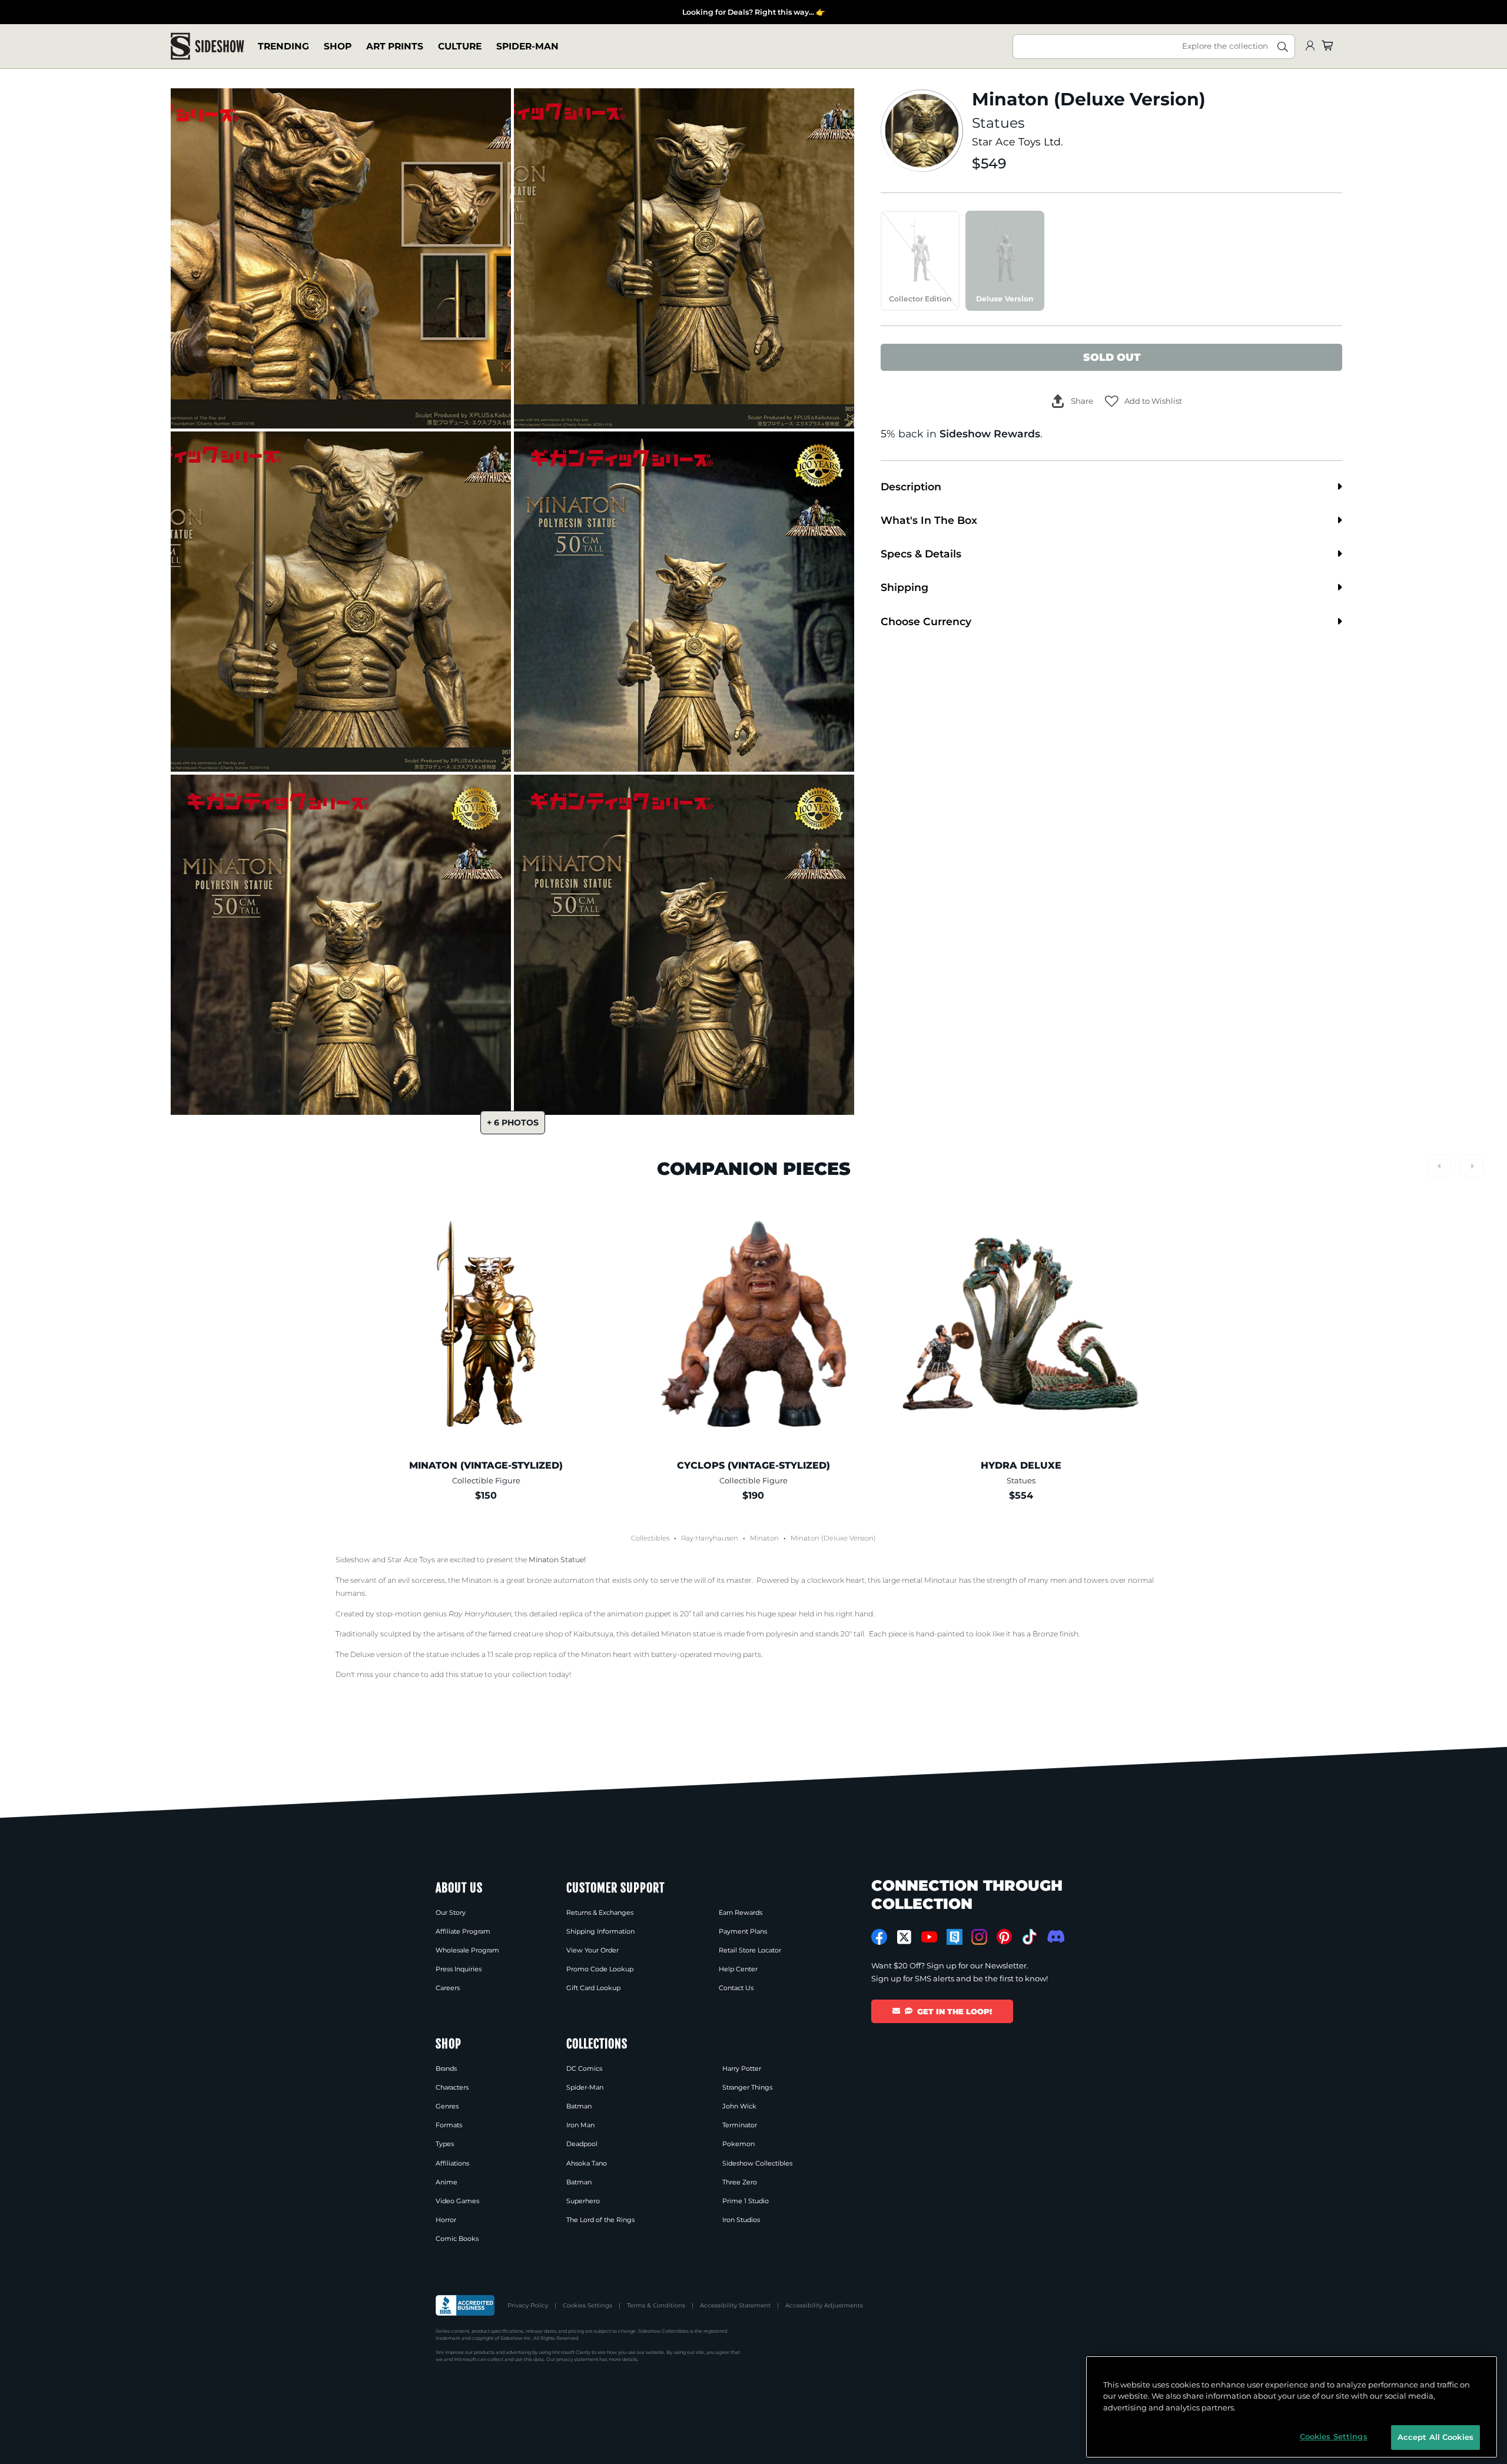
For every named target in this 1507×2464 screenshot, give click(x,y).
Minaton (764, 1538)
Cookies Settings (587, 2305)
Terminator (740, 2125)
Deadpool (582, 2144)
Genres (447, 2106)
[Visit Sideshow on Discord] (1055, 1936)
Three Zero (740, 2182)
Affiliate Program (463, 1931)
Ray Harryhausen (710, 1538)
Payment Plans (743, 1931)
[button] (1143, 401)
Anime (447, 2182)
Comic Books (457, 2239)
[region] (1292, 2407)
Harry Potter (742, 2068)
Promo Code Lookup (600, 1969)
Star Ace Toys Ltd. (1018, 142)
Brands (446, 2068)
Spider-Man (527, 46)
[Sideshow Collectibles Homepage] (208, 46)
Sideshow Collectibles (757, 2163)
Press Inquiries (459, 1969)
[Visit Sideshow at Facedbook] (879, 1937)
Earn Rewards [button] (741, 1912)
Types (445, 2144)
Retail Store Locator (750, 1950)
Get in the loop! (955, 2011)
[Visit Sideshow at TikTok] (1029, 1937)
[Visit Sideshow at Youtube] (929, 1937)
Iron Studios (741, 2220)
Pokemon (738, 2144)
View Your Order (592, 1950)
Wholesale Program (467, 1950)
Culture (460, 46)
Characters (452, 2087)
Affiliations (452, 2163)
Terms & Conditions (656, 2305)
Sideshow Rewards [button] (990, 434)
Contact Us (736, 1988)
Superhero (583, 2201)
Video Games (457, 2201)
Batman (579, 2106)
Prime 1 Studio (746, 2201)
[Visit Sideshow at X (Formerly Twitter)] (904, 1937)
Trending (283, 46)
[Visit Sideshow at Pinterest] (1005, 1937)
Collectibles (650, 1538)
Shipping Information (600, 1931)
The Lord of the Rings (600, 2220)
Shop (338, 46)
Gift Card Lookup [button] (593, 1988)
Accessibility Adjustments (824, 2305)
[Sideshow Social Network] (955, 1937)
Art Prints (395, 46)
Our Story (451, 1912)
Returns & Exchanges (600, 1912)
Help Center (738, 1969)
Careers (448, 1988)
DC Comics (584, 2068)
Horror (446, 2220)
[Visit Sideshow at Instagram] (979, 1937)
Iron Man (580, 2125)
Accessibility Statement (735, 2305)
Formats (449, 2125)
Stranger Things (747, 2087)
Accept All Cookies (1435, 2437)
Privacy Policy (528, 2305)
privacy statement (577, 2359)
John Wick (739, 2106)
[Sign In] (1310, 46)
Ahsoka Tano (587, 2163)
